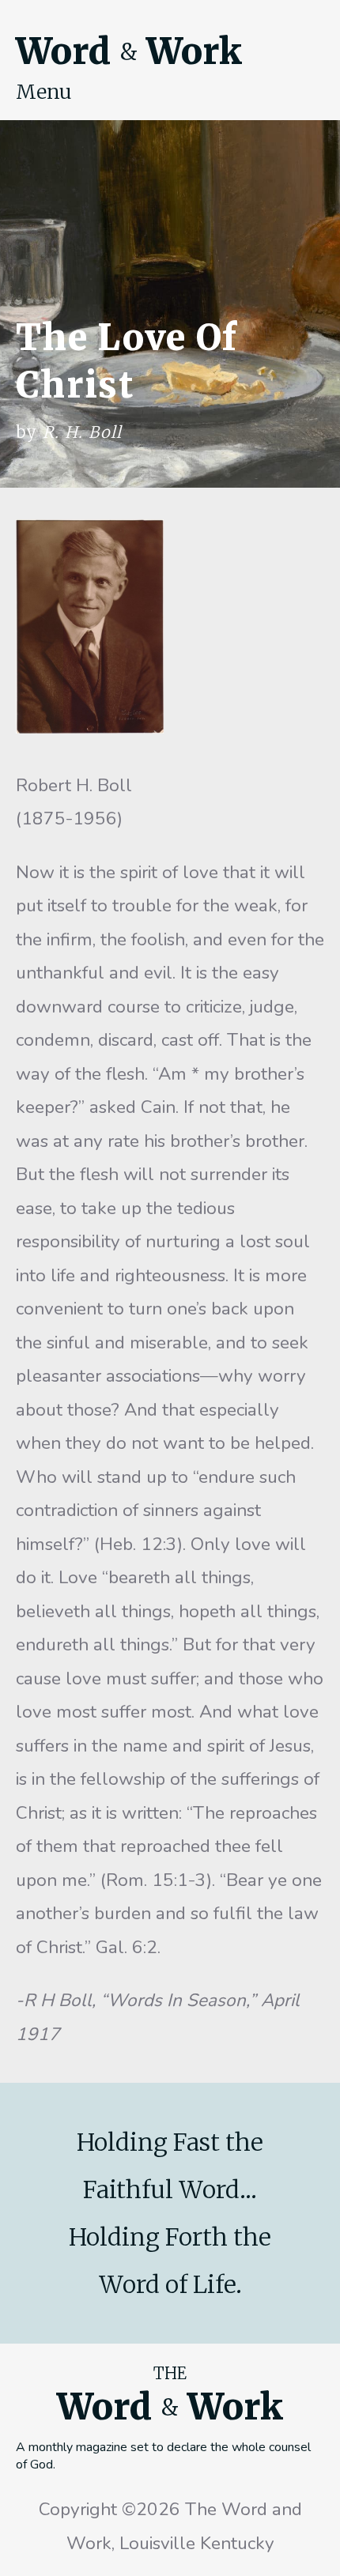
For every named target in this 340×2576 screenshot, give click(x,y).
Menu (44, 92)
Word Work (129, 51)
